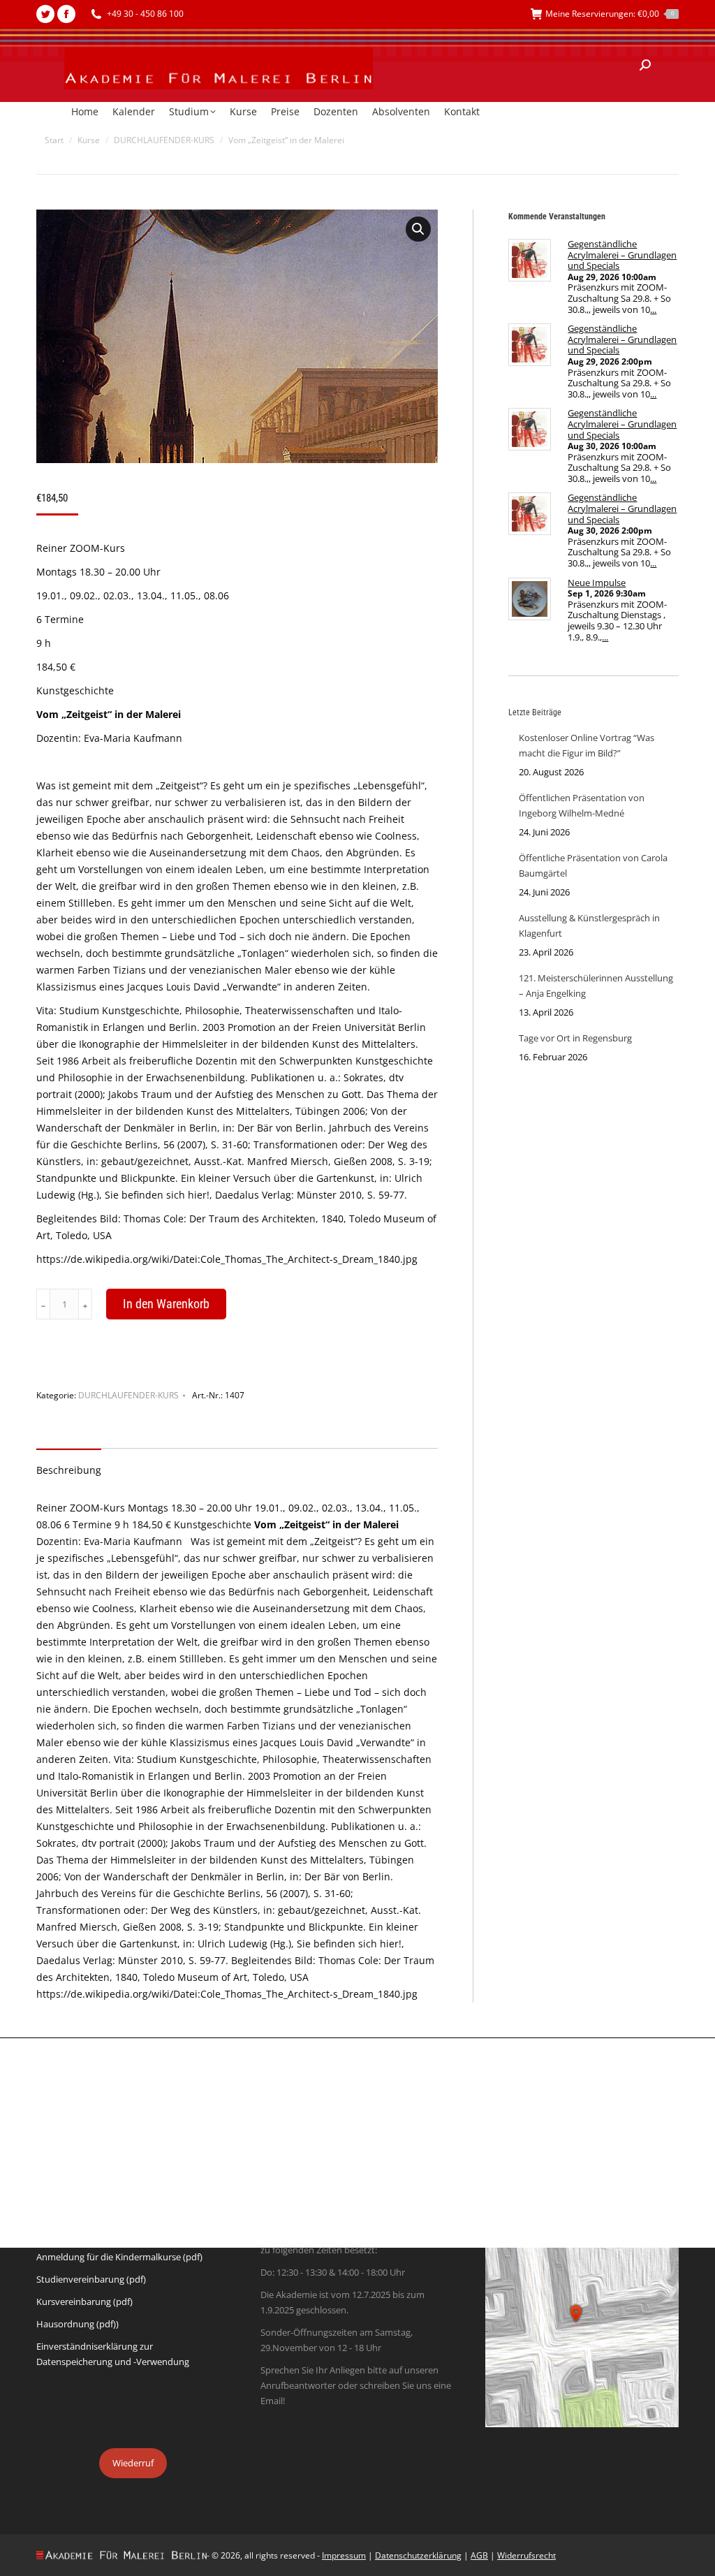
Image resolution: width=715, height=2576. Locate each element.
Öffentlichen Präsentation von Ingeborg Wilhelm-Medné (582, 805)
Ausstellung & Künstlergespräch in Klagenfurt (589, 925)
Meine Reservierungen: (610, 14)
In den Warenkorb (166, 1304)
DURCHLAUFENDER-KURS (128, 1395)
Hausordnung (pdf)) (78, 2324)
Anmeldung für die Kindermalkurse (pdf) (119, 2257)
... (653, 309)
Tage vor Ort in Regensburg (575, 1038)
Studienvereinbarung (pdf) (91, 2279)
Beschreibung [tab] (69, 1470)
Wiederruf (133, 2463)
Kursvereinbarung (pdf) (84, 2301)
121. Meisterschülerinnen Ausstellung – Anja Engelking (596, 986)
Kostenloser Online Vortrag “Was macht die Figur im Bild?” (587, 745)
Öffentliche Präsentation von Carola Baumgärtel (593, 865)
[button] (418, 229)
